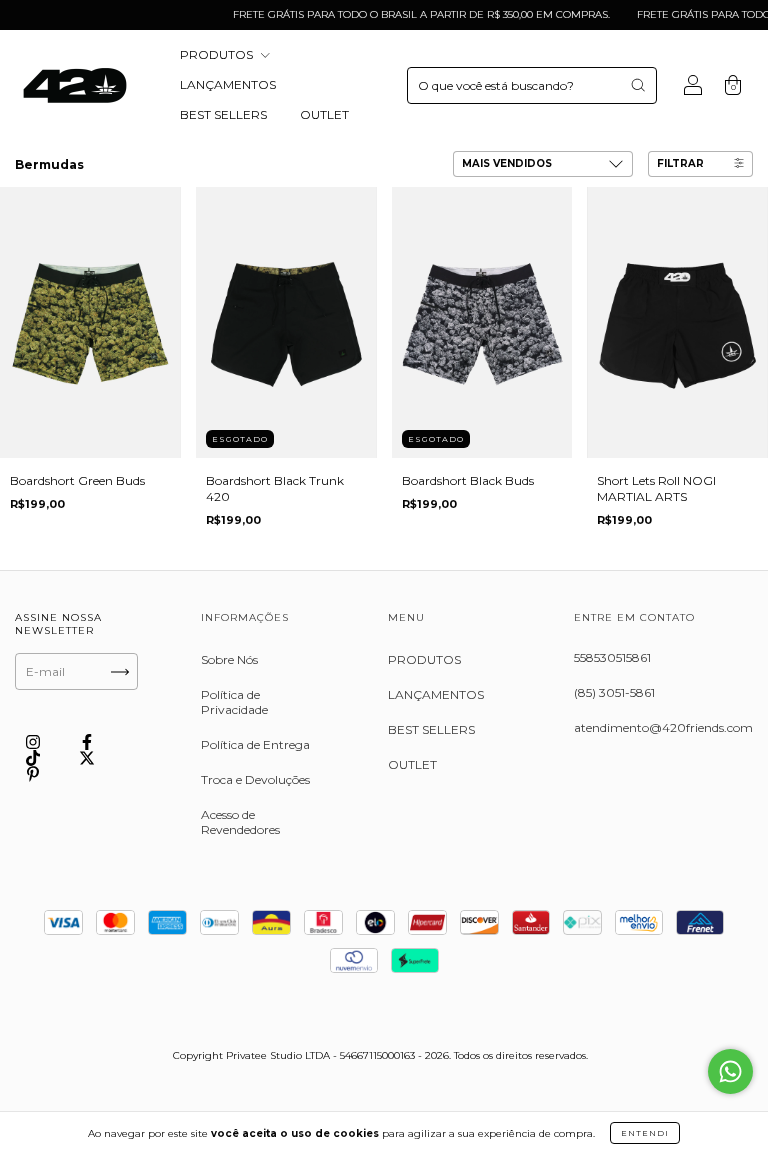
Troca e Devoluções (255, 779)
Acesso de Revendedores (240, 822)
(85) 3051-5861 (614, 692)
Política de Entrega (255, 744)
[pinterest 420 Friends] (33, 773)
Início (28, 165)
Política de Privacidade (234, 702)
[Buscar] (638, 85)
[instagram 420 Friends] (34, 742)
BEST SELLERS (223, 114)
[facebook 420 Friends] (87, 742)
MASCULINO (158, 165)
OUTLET (324, 114)
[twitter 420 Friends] (87, 758)
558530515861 (612, 657)
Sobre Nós (229, 659)
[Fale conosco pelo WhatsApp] (730, 1071)
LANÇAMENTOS (228, 84)
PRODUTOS (218, 54)
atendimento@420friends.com (663, 727)
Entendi (645, 1133)
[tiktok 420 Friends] (34, 758)
